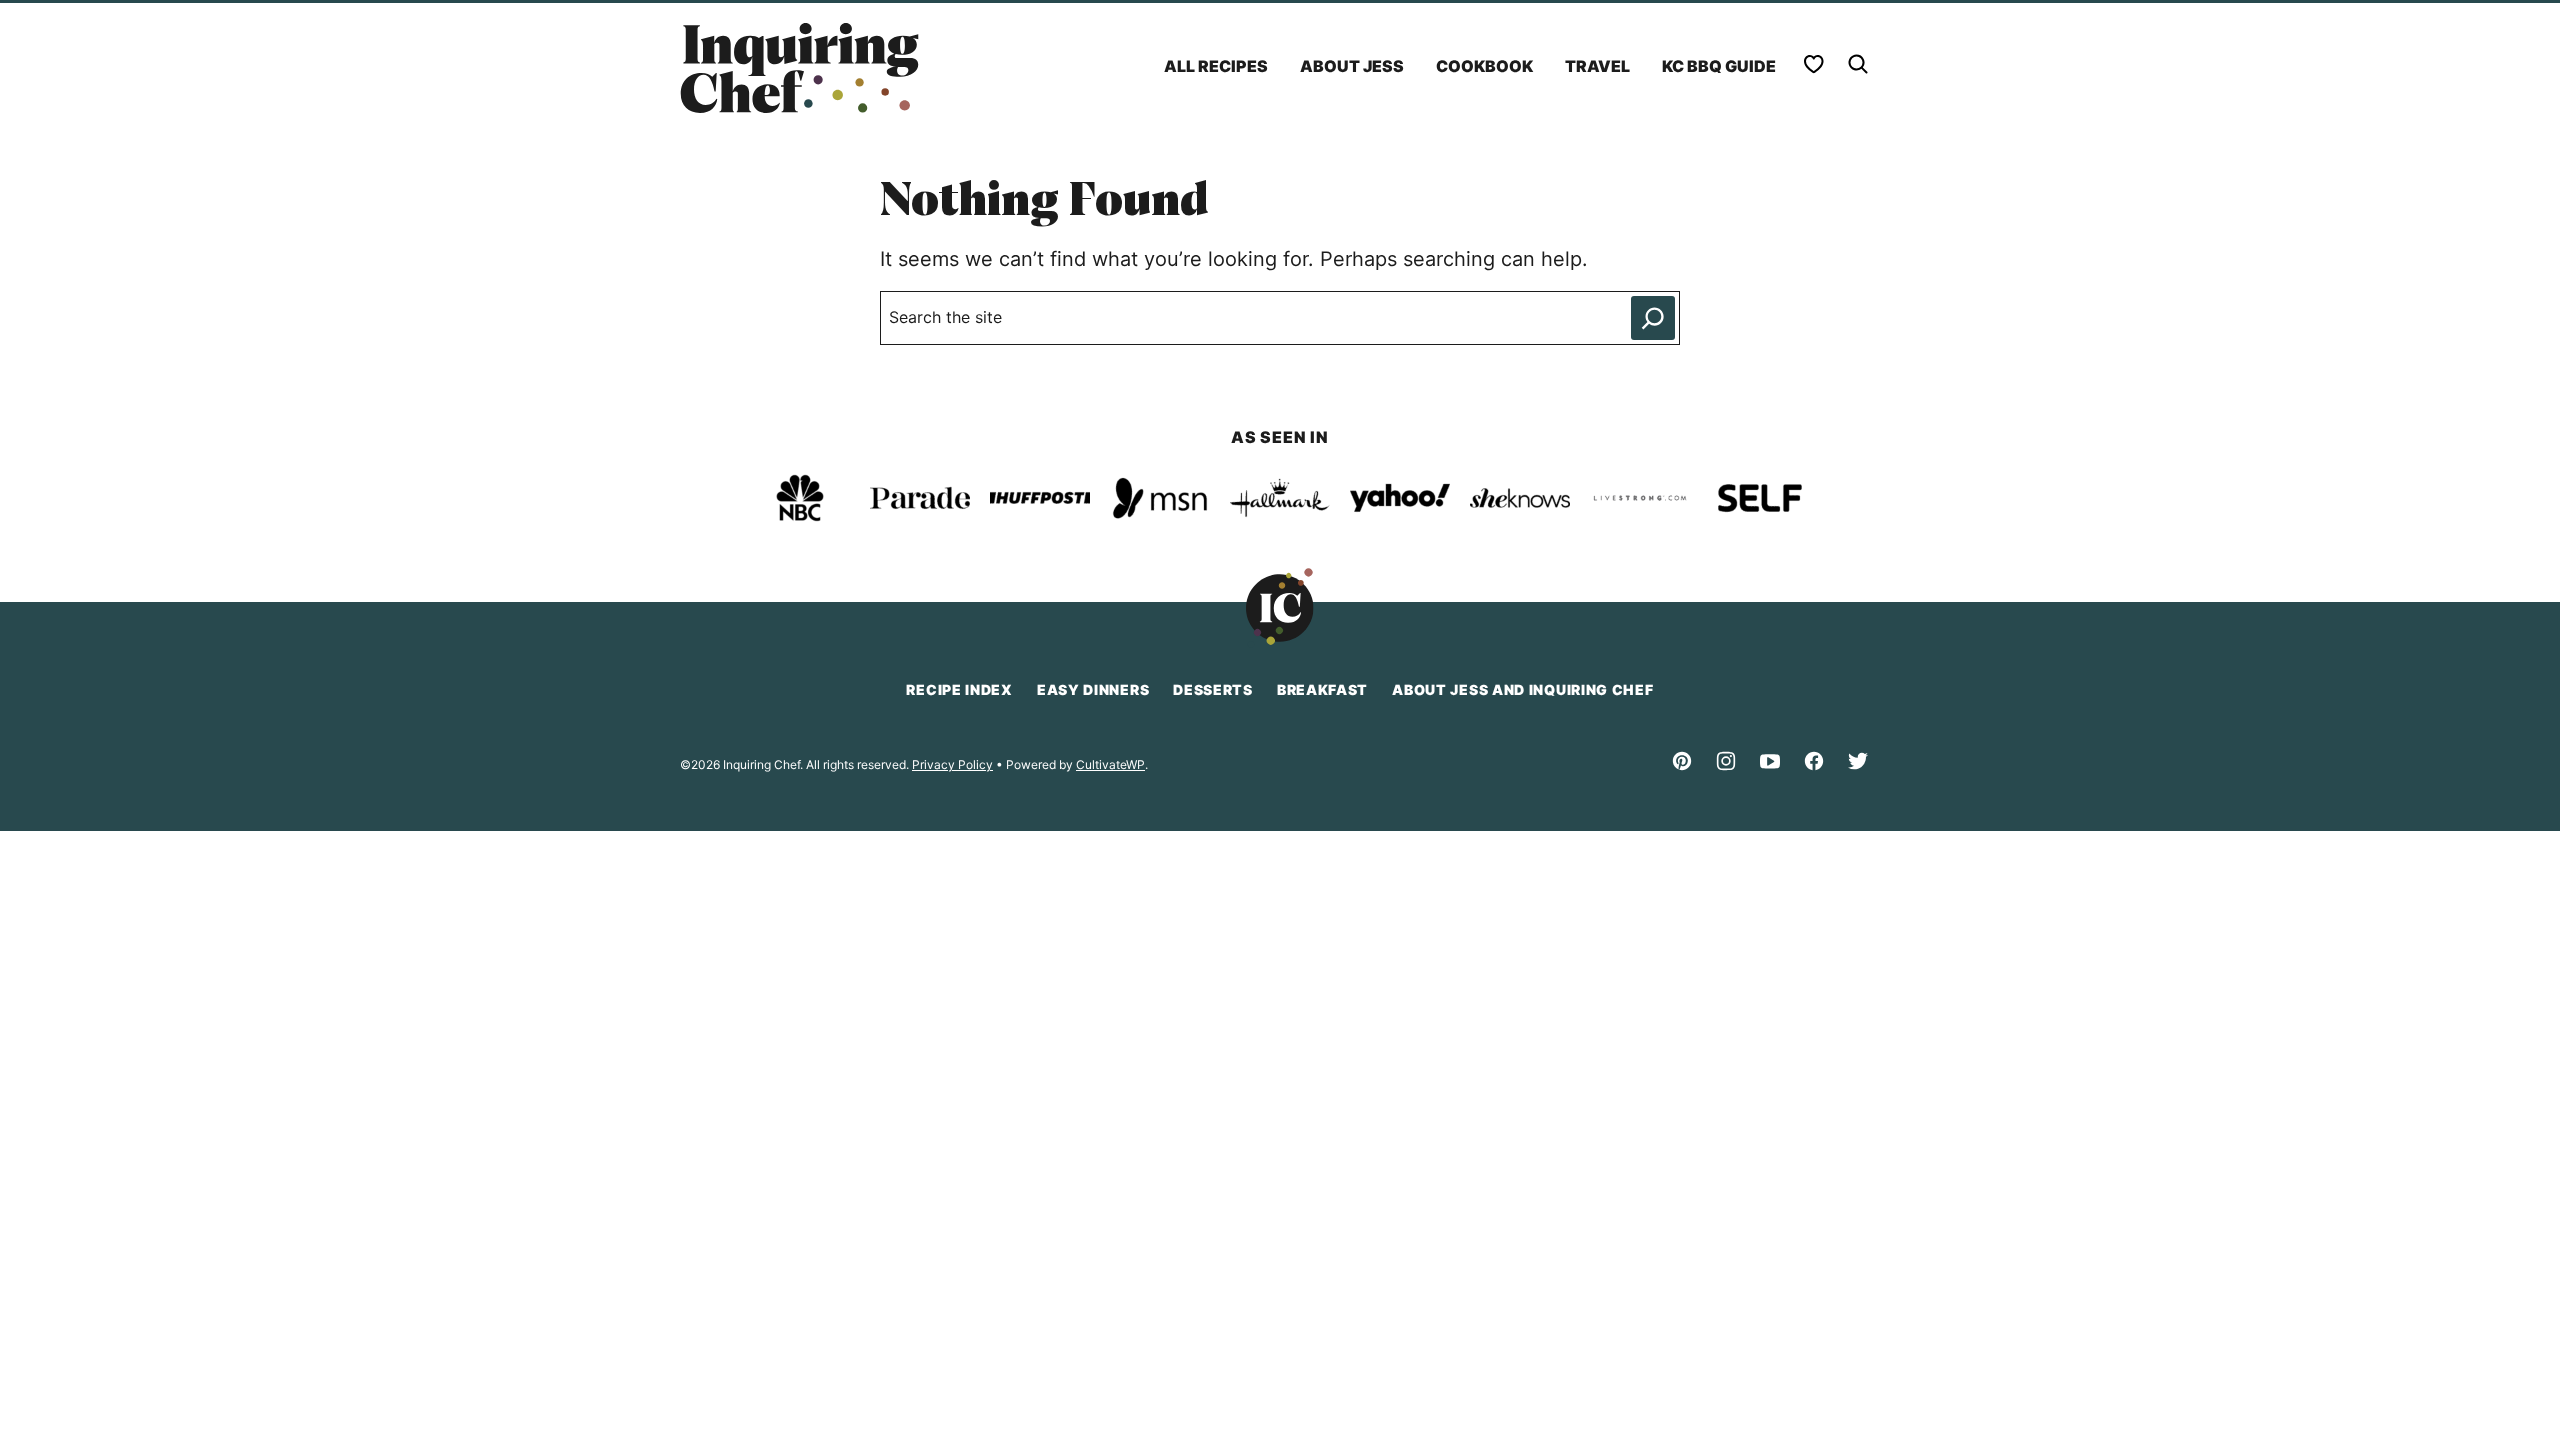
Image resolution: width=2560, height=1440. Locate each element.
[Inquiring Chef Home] (799, 68)
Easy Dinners (1093, 689)
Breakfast (1322, 689)
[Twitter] (1858, 761)
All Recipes (1216, 66)
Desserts (1213, 689)
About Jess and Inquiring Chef (1522, 689)
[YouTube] (1770, 761)
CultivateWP (1110, 764)
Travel (1597, 66)
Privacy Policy (952, 764)
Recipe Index (959, 689)
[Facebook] (1814, 761)
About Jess (1352, 66)
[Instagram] (1726, 761)
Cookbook (1484, 66)
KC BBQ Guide (1719, 66)
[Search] (1858, 64)
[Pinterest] (1682, 761)
